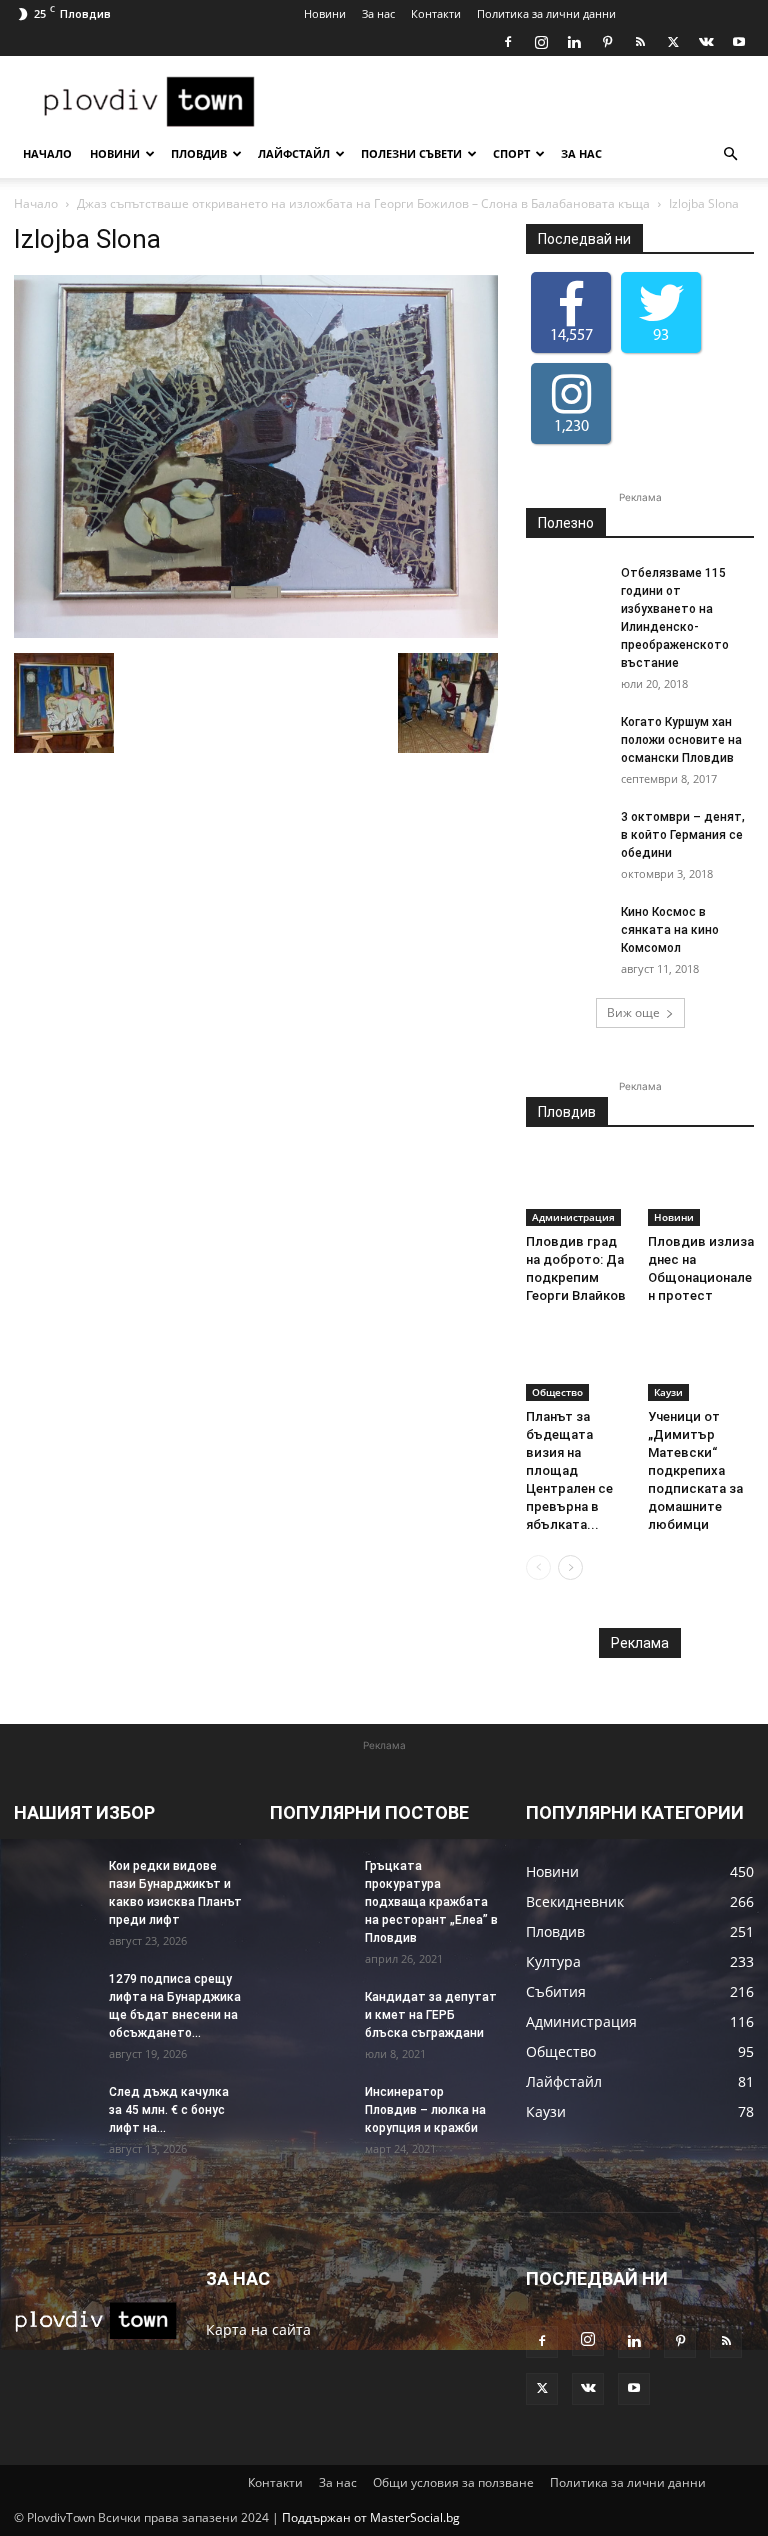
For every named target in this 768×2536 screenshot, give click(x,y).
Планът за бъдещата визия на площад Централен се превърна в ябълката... (569, 1470)
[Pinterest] (607, 42)
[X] (673, 42)
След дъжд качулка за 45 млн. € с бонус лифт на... (169, 2110)
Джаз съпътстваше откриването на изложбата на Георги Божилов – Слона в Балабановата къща (363, 203)
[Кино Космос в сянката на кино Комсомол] (566, 931)
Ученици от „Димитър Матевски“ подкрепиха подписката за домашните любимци (695, 1470)
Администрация (573, 1217)
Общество (557, 1392)
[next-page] (570, 1567)
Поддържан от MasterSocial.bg (371, 2517)
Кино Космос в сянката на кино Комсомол (670, 930)
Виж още (633, 1012)
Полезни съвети (411, 153)
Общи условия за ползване (453, 2482)
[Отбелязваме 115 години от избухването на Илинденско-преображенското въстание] (566, 592)
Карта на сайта (258, 2329)
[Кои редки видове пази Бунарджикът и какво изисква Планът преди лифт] (54, 1885)
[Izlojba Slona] (256, 632)
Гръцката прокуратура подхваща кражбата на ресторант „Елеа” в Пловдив (431, 1902)
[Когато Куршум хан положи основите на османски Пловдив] (566, 741)
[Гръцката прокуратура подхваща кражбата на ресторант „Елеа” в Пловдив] (310, 1885)
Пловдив (199, 153)
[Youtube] (739, 42)
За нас (378, 13)
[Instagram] (541, 42)
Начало (47, 153)
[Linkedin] (574, 42)
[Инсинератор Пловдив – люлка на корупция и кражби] (310, 2111)
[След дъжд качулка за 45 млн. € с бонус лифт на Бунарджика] (54, 2111)
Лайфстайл (294, 153)
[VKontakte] (706, 42)
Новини (325, 13)
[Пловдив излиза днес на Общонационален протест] (701, 1189)
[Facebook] (508, 42)
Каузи (668, 1392)
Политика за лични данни (546, 13)
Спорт (511, 153)
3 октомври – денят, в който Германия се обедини (683, 835)
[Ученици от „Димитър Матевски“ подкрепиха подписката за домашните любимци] (701, 1363)
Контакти (436, 13)
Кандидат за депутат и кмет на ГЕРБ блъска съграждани (431, 2015)
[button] (730, 154)
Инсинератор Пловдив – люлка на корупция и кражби (425, 2110)
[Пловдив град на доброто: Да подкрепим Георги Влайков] (579, 1189)
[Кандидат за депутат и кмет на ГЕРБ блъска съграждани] (310, 2016)
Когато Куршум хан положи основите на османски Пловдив (681, 740)
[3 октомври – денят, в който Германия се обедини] (566, 836)
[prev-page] (538, 1567)
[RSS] (640, 42)
